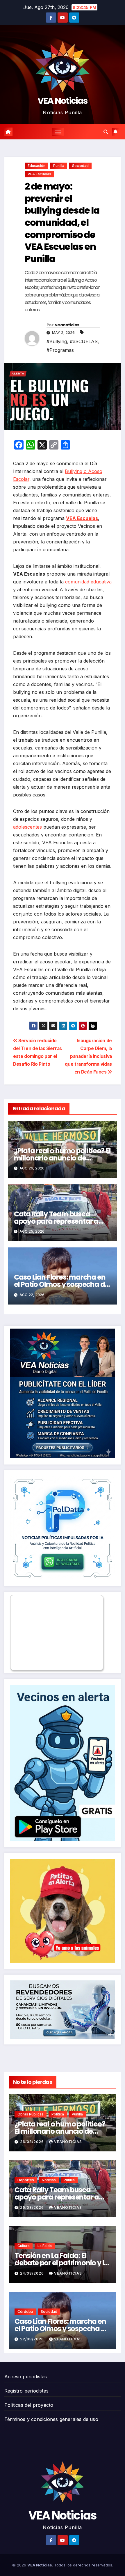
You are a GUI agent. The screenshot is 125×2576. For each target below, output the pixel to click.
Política (58, 2114)
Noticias (49, 2180)
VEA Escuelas (39, 174)
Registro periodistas (26, 2391)
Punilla (59, 166)
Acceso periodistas (26, 2377)
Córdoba (25, 2312)
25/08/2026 (33, 2207)
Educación (36, 166)
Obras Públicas (31, 2114)
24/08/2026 (33, 2273)
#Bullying (57, 341)
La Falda (45, 2246)
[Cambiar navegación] (58, 132)
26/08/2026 (33, 2142)
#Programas (60, 350)
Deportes (26, 2180)
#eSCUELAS (84, 341)
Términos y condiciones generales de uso (51, 2419)
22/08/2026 (33, 2339)
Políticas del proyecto (29, 2405)
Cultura (24, 2246)
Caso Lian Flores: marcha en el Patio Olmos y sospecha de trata (61, 1284)
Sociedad (80, 166)
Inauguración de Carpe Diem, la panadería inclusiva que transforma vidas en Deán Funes (88, 1056)
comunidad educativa (88, 582)
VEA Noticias (63, 101)
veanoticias (67, 325)
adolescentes (28, 827)
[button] (106, 132)
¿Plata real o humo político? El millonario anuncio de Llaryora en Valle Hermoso (62, 1158)
